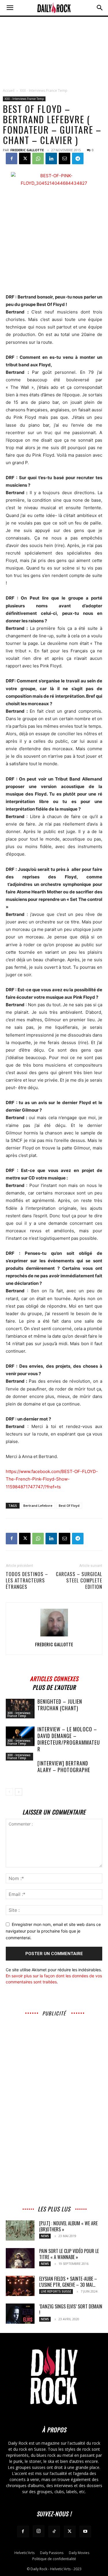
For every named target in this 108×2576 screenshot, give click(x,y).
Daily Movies (79, 2553)
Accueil (9, 90)
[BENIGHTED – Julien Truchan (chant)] (20, 1709)
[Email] (65, 158)
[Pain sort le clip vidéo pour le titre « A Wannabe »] (20, 2258)
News (45, 2236)
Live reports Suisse (56, 2291)
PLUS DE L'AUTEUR (54, 1686)
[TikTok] (54, 2532)
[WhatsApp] (38, 158)
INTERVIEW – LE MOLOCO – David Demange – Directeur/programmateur (69, 1739)
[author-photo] (54, 1636)
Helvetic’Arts (24, 2553)
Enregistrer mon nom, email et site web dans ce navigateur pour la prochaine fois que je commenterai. (53, 1931)
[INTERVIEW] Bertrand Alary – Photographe (64, 1766)
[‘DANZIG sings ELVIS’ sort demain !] (20, 2314)
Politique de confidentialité (54, 2559)
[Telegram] (78, 158)
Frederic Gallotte (27, 150)
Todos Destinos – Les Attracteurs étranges (27, 1580)
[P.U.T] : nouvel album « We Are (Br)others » (68, 2226)
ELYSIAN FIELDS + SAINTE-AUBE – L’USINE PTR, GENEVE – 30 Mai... (68, 2282)
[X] (25, 158)
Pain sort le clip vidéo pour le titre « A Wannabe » (69, 2254)
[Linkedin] (51, 158)
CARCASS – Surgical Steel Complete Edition (79, 1580)
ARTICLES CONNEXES (54, 1678)
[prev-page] (9, 1792)
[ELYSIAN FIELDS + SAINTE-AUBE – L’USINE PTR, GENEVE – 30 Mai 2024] (20, 2286)
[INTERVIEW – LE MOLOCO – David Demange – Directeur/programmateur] (20, 1736)
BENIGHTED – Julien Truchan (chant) (60, 1705)
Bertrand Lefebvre (38, 1506)
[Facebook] (12, 158)
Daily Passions (52, 2553)
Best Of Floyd (69, 1506)
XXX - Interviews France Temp (44, 90)
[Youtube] (85, 2532)
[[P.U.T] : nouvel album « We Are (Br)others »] (20, 2230)
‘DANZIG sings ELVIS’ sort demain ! (71, 2309)
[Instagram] (39, 2531)
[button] (10, 8)
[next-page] (19, 1792)
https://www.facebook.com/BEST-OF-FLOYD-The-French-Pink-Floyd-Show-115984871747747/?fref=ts (52, 1479)
